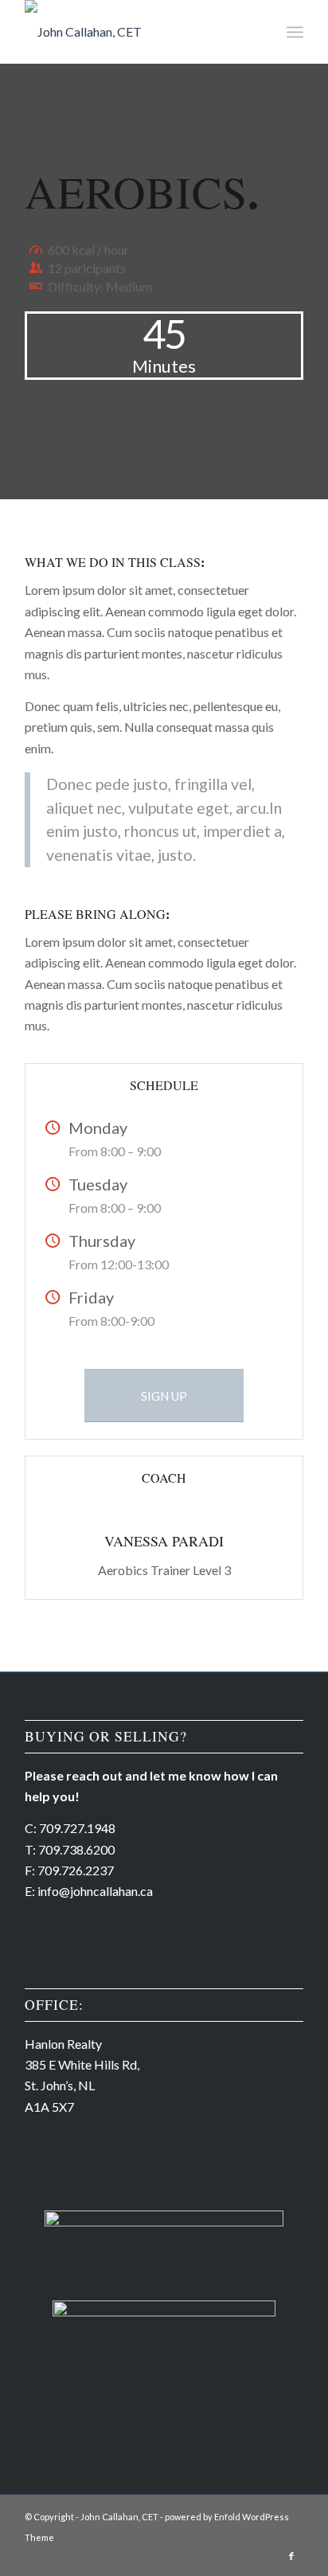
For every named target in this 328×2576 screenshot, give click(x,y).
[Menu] (295, 32)
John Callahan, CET (119, 2517)
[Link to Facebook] (291, 2556)
